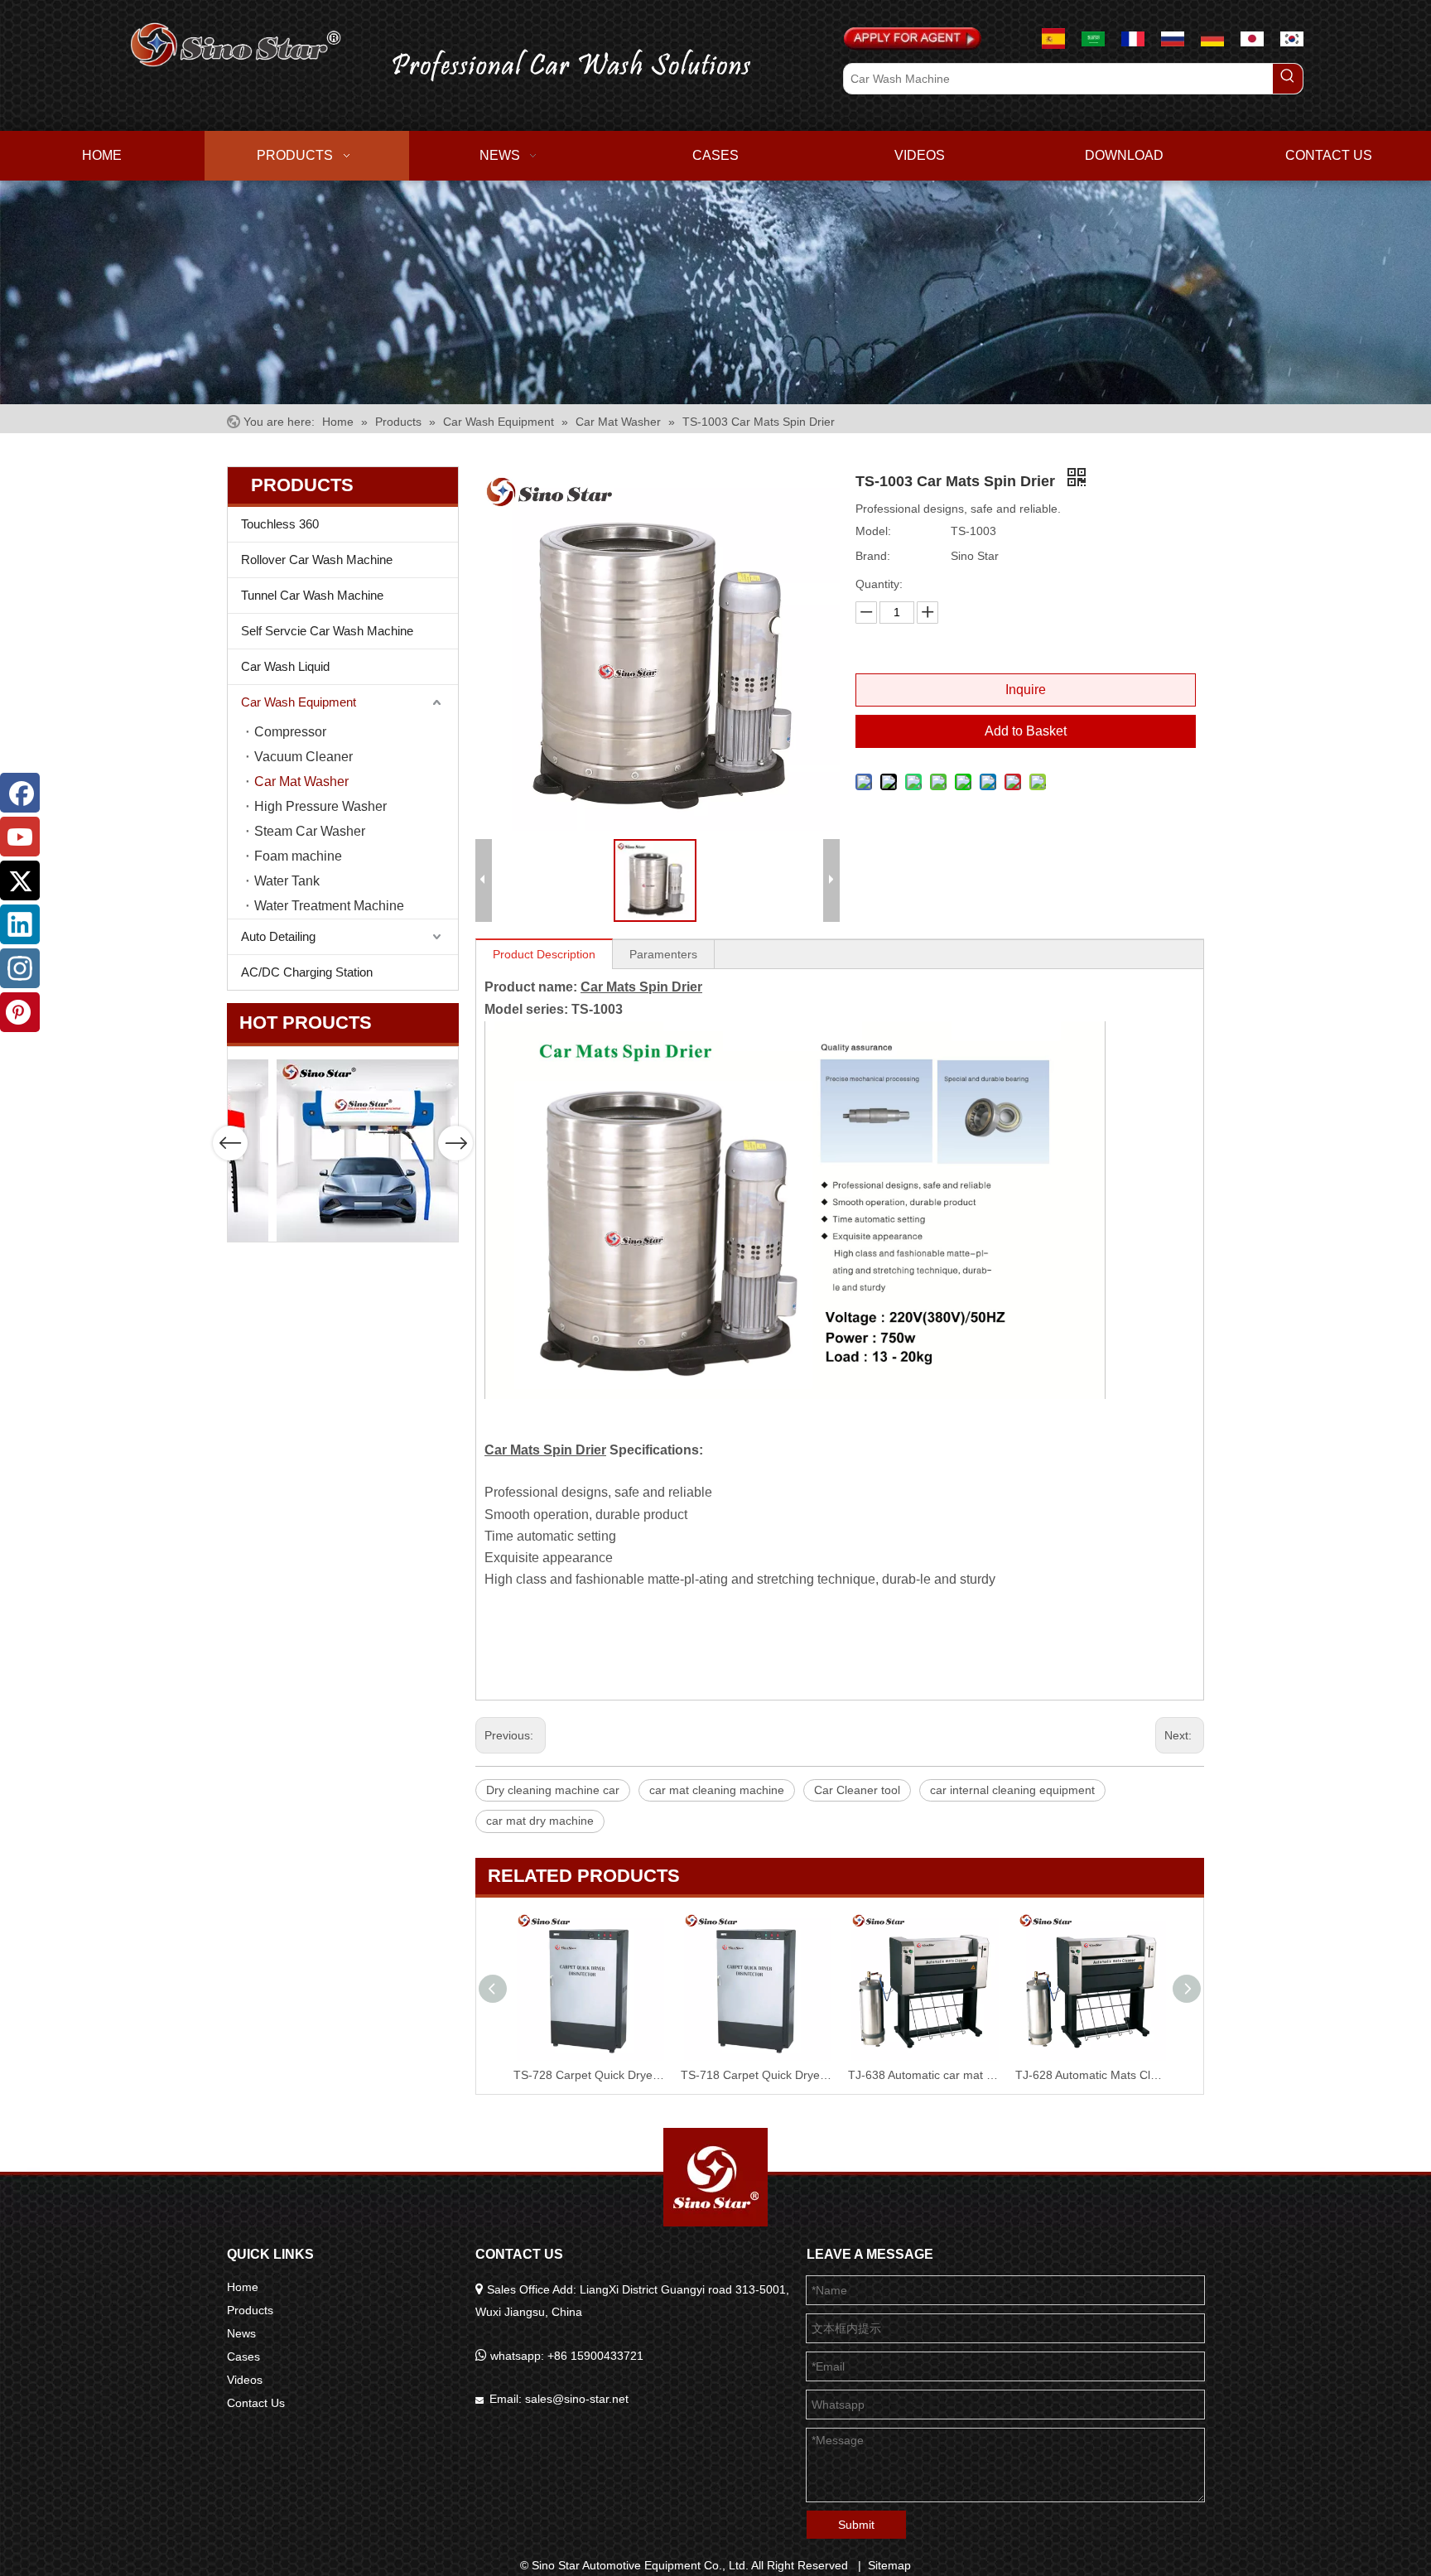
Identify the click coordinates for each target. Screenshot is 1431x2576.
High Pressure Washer (320, 806)
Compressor (290, 732)
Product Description (544, 954)
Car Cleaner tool (857, 1790)
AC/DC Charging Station (307, 972)
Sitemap (889, 2565)
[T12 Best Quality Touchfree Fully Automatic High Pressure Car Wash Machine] (325, 1151)
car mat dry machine (540, 1821)
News (241, 2333)
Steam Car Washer (310, 831)
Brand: (873, 556)
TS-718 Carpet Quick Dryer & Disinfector (1091, 2075)
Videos (245, 2380)
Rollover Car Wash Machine (317, 560)
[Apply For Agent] (913, 39)
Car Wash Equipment (299, 702)
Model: (873, 531)
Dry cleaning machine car (553, 1790)
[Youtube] (20, 837)
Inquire (1026, 690)
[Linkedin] (20, 924)
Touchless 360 (280, 524)
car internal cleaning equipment (1012, 1790)
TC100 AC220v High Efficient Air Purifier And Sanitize (589, 2075)
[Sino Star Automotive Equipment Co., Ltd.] (715, 2177)
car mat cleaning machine (717, 1790)
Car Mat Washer (301, 781)
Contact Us (256, 2403)
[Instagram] (20, 968)
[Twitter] (20, 880)
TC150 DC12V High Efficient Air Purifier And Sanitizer (756, 2075)
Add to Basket (1026, 731)
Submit (856, 2525)
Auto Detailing (278, 936)
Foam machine (298, 856)
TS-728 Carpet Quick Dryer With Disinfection (923, 2075)
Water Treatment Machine (329, 906)
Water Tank (287, 881)
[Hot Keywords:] (1288, 79)
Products (250, 2310)
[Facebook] (20, 793)
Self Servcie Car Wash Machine (327, 631)
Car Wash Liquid (285, 666)
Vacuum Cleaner (304, 757)
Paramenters (663, 954)
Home (243, 2287)
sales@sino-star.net (577, 2399)
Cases (243, 2357)
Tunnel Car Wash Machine (312, 595)
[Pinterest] (20, 1012)
